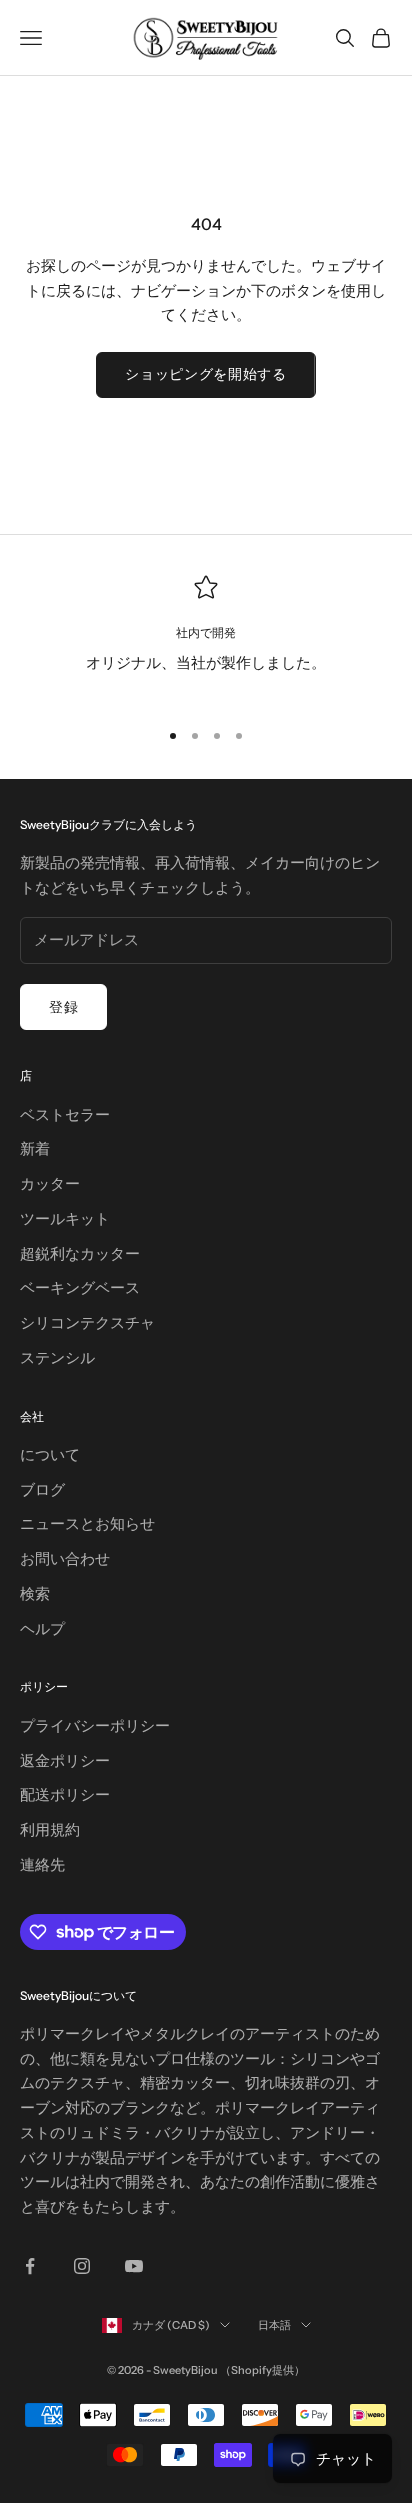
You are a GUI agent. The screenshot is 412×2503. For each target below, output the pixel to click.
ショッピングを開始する (206, 374)
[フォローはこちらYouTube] (134, 2266)
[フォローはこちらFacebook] (30, 2266)
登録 (63, 1007)
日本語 (274, 2325)
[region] (206, 638)
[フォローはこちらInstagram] (82, 2266)
